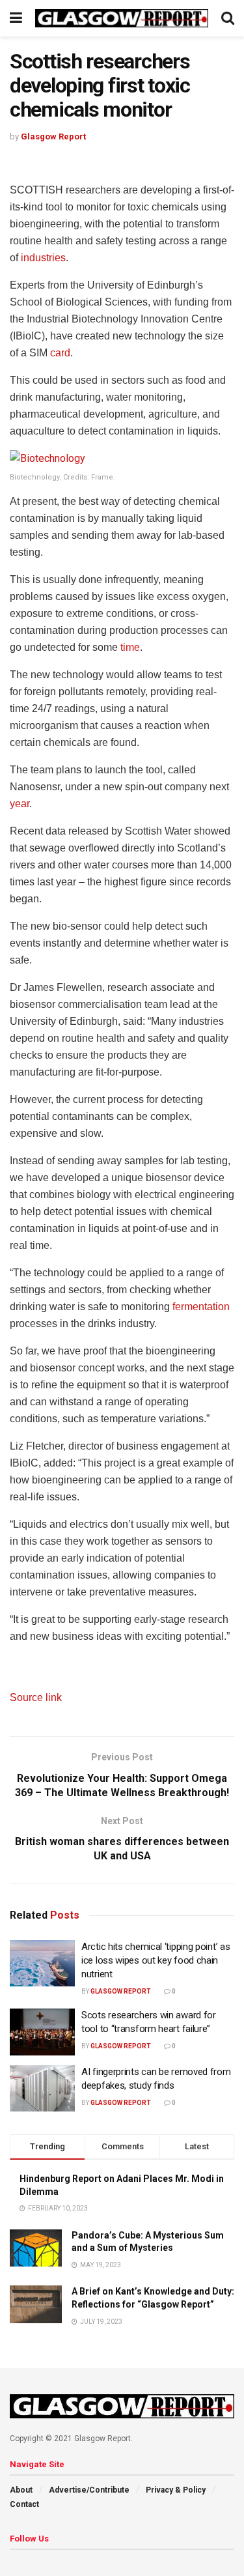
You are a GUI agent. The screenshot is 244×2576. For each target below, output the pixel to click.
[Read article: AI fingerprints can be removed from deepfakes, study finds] (42, 2089)
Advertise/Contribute (89, 2490)
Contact (24, 2504)
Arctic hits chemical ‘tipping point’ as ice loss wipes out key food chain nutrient (156, 1960)
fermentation (201, 1307)
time (130, 647)
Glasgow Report (53, 136)
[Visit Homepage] (122, 19)
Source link (36, 1697)
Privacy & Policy (176, 2490)
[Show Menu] (16, 18)
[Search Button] (228, 18)
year (20, 804)
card (60, 353)
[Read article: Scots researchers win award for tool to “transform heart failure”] (42, 2032)
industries (43, 258)
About (21, 2490)
